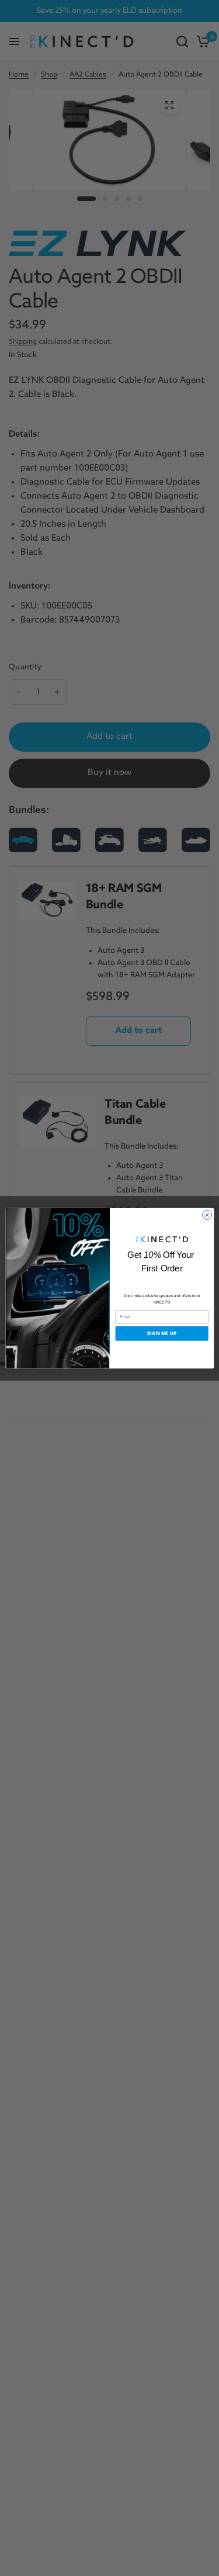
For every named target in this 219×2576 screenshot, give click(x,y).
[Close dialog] (207, 1215)
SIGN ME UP (162, 1333)
